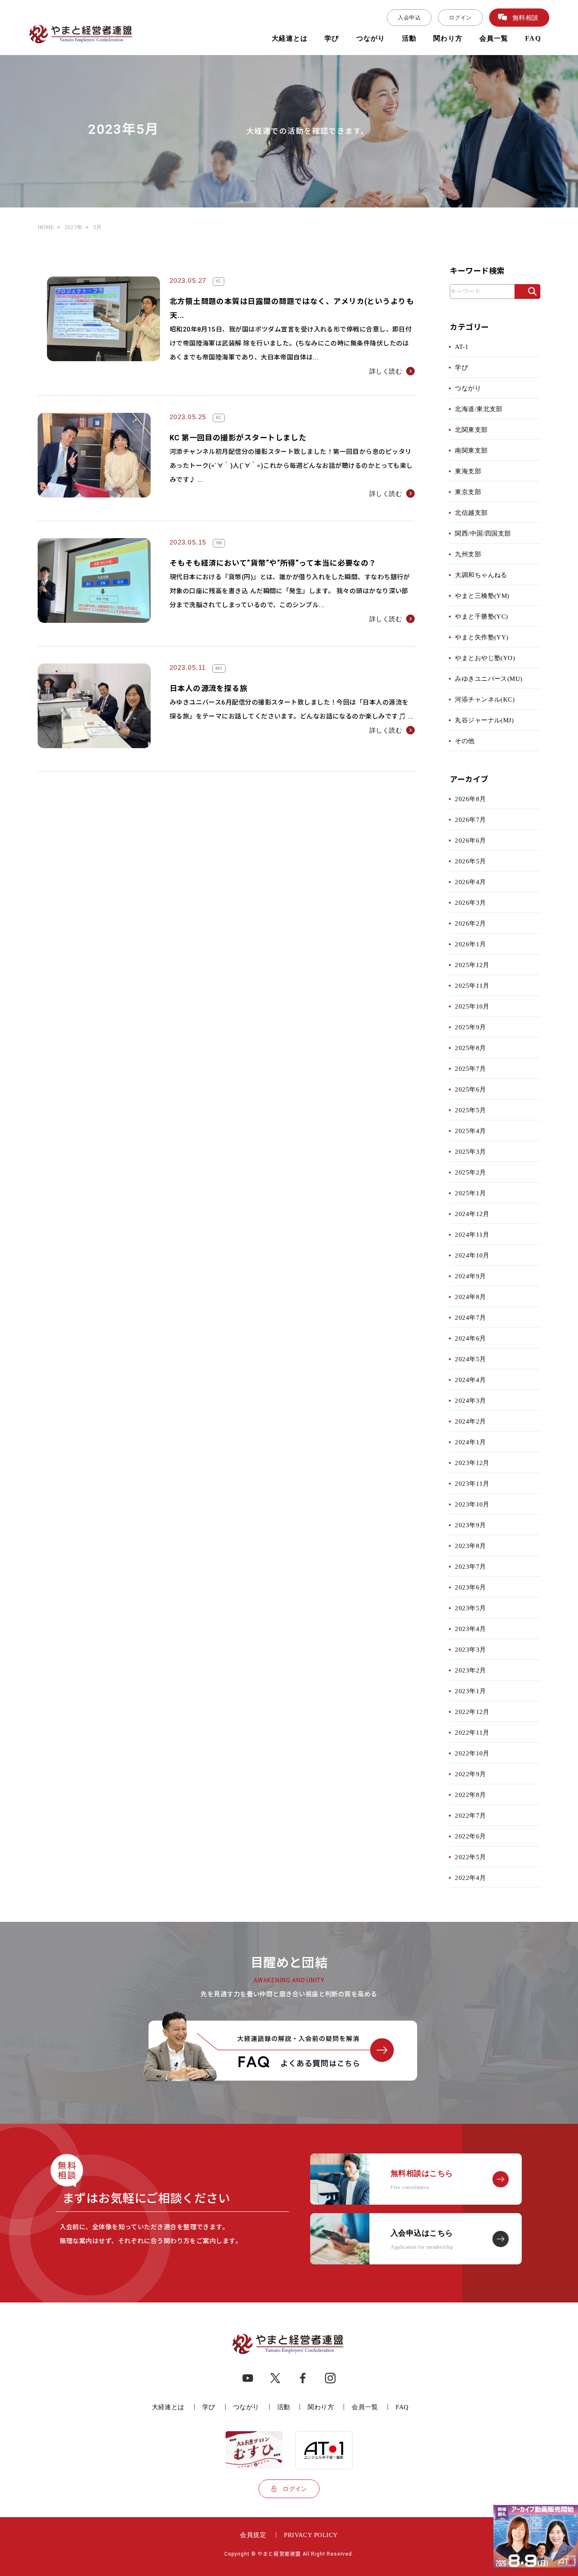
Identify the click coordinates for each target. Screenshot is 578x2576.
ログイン (460, 18)
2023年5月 (470, 1608)
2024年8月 (470, 1297)
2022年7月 (470, 1815)
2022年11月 (472, 1732)
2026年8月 (470, 799)
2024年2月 (470, 1421)
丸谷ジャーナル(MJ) (484, 720)
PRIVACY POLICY (311, 2535)
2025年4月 (470, 1131)
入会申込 (409, 18)
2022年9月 (470, 1774)
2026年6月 (470, 840)
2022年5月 (470, 1857)
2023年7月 (470, 1566)
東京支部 (468, 492)
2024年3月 (470, 1400)
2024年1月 (470, 1442)
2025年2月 (470, 1172)
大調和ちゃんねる (481, 575)
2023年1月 (470, 1691)
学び (332, 38)
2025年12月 (472, 965)
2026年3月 (470, 902)
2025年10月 (472, 1006)
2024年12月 (472, 1214)
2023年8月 (470, 1546)
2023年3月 (470, 1649)
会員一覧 (494, 38)
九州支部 (468, 554)
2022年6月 (470, 1836)
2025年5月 (470, 1110)
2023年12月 (472, 1463)
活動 (409, 38)
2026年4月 (470, 882)
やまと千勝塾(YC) (482, 616)
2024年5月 (470, 1359)
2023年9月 (470, 1525)
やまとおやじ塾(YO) (485, 658)
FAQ (533, 38)
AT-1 (462, 347)
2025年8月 (470, 1048)
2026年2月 (470, 923)
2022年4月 (470, 1878)
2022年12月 (472, 1712)
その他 (465, 741)
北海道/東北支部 (479, 409)
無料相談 (526, 18)
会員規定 (253, 2535)
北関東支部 (471, 430)
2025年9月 (470, 1027)
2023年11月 (472, 1483)
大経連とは (290, 38)
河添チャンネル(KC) (485, 699)
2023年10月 (472, 1504)
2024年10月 (472, 1255)
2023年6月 (470, 1587)
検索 (527, 295)
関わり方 (448, 38)
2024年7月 (470, 1317)
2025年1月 (470, 1193)
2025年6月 (470, 1089)
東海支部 (468, 471)
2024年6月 (470, 1338)
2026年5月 (470, 861)
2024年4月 (470, 1380)
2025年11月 (472, 985)
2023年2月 (470, 1670)
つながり (371, 38)
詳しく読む (386, 371)
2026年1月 (470, 944)
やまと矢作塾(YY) (482, 637)
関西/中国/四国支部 (483, 533)
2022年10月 (472, 1753)
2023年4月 (470, 1629)
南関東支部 (471, 450)
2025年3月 (470, 1151)
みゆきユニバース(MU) (489, 679)
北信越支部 (471, 513)
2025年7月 (470, 1068)
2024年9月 (470, 1276)
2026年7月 (470, 820)
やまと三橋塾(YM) (482, 596)
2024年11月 (472, 1234)
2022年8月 (470, 1795)
